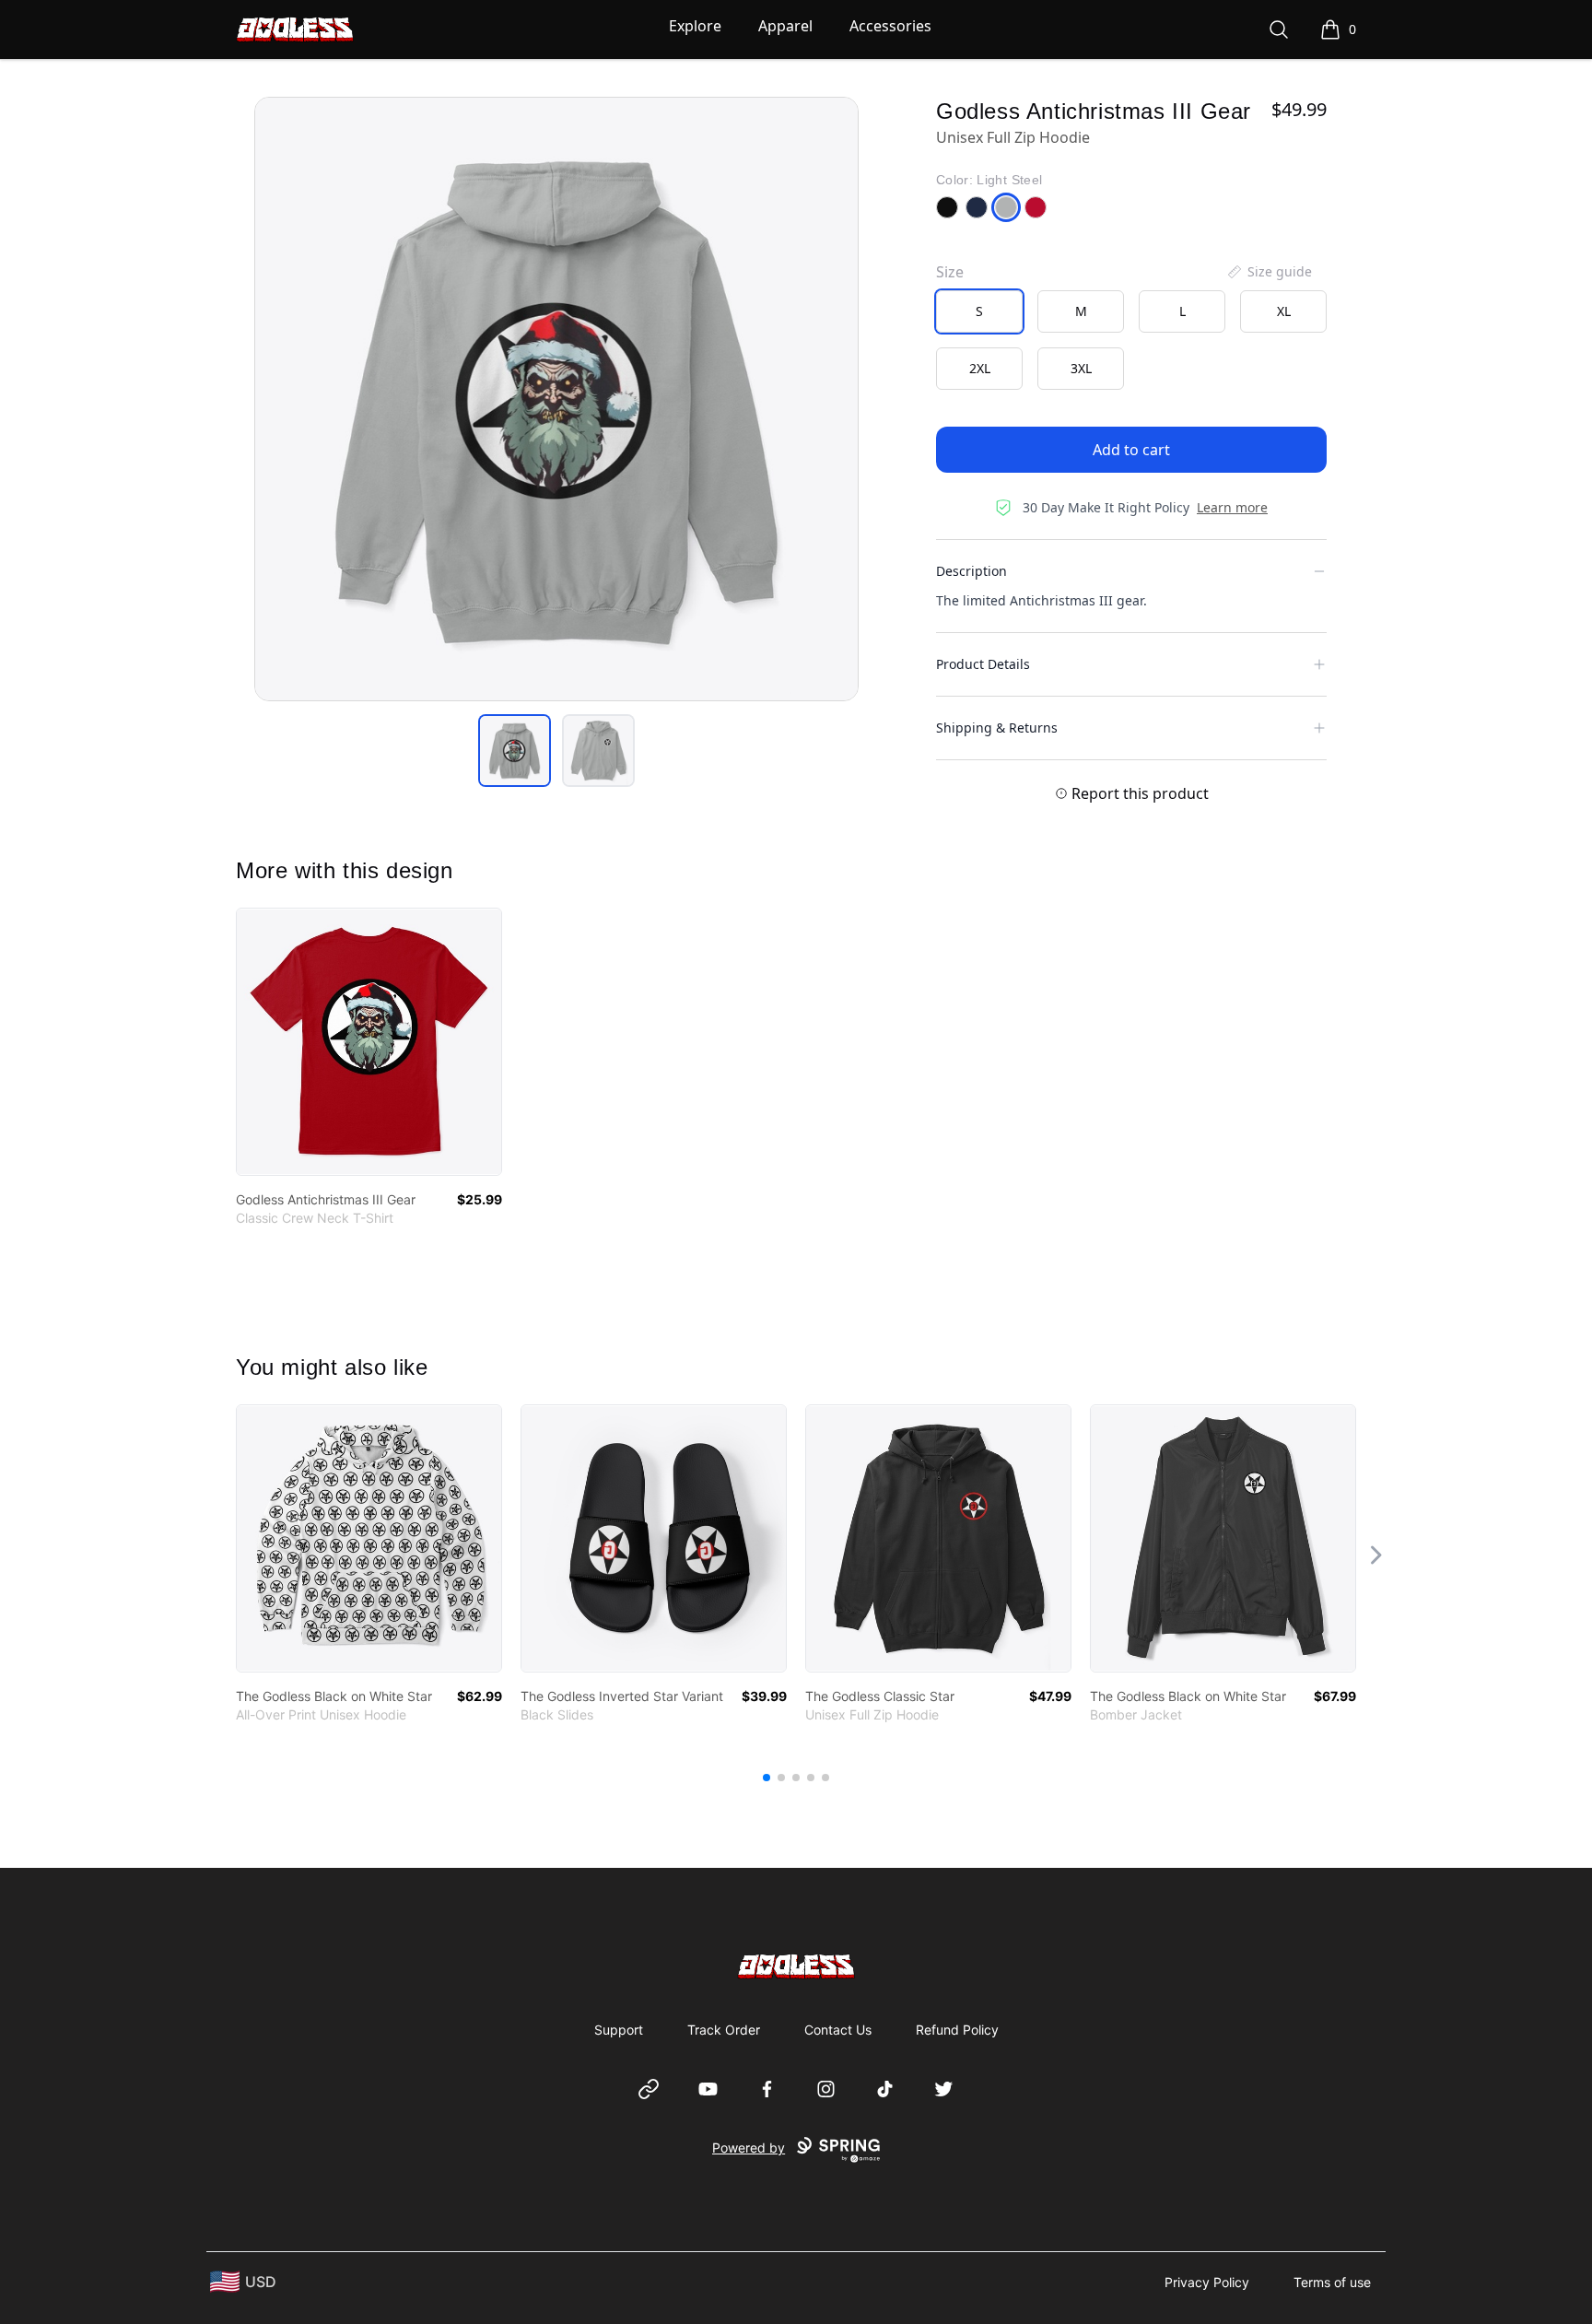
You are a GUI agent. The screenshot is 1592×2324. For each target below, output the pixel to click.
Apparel (785, 26)
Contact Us (838, 2030)
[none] (1269, 272)
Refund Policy (957, 2030)
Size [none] (950, 272)
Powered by (749, 2148)
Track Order (724, 2030)
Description (972, 571)
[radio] (979, 311)
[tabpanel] (556, 399)
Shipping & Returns (997, 728)
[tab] (515, 751)
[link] (369, 1042)
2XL (980, 368)
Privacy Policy (1207, 2282)
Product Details (983, 664)
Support (619, 2030)
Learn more (1232, 507)
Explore (695, 26)
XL (1284, 311)
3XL (1081, 368)
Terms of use (1332, 2282)
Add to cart (1131, 450)
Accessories (890, 26)
